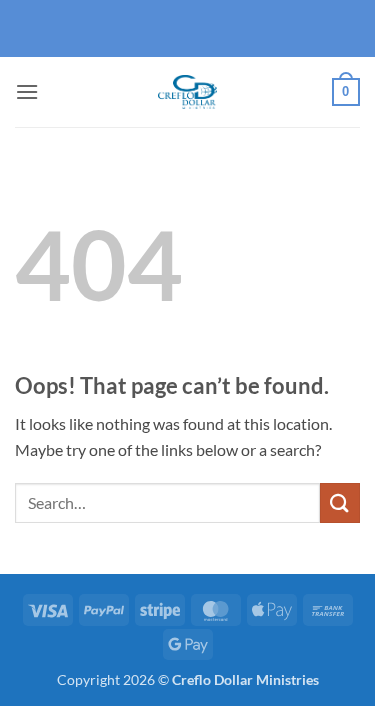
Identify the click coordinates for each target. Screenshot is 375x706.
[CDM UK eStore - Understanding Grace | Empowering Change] (188, 92)
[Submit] (340, 502)
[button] (27, 91)
